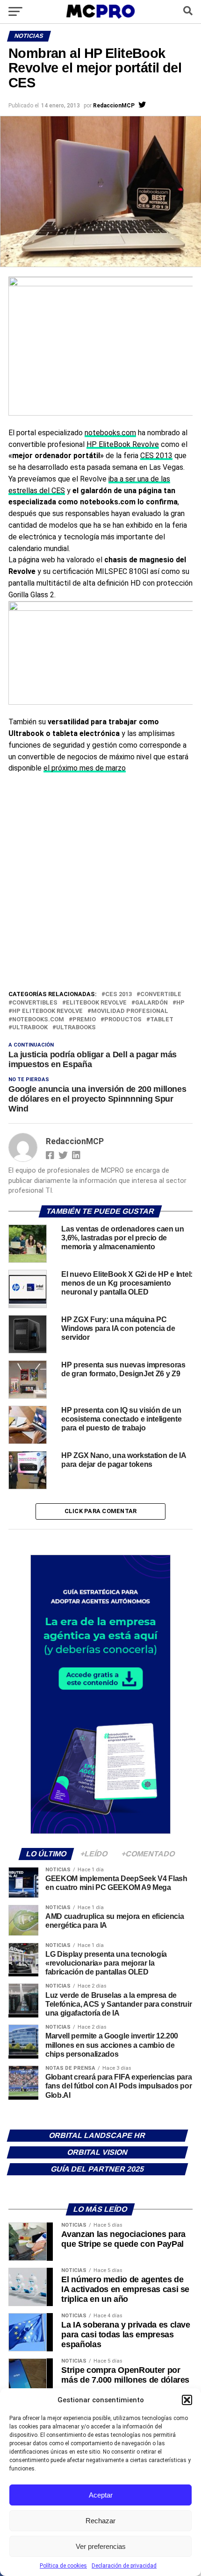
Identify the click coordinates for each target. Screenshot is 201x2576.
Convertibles (35, 1003)
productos (123, 1020)
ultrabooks (76, 1028)
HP (180, 1003)
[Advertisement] (100, 884)
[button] (187, 2400)
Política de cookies (63, 2566)
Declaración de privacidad (124, 2566)
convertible (161, 994)
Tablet (162, 1020)
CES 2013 (156, 456)
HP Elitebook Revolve (47, 1011)
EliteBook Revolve (96, 1003)
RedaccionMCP (114, 106)
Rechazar (100, 2521)
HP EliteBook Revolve (123, 444)
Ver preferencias (101, 2546)
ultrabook (30, 1028)
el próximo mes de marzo (85, 768)
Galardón (151, 1003)
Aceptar (101, 2495)
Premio (84, 1020)
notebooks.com (110, 433)
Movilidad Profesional (130, 1011)
